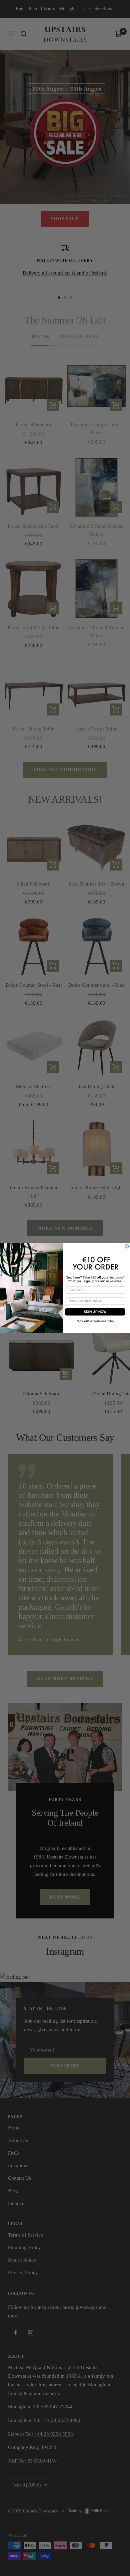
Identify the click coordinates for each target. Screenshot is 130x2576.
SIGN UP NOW (95, 1312)
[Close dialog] (126, 1246)
